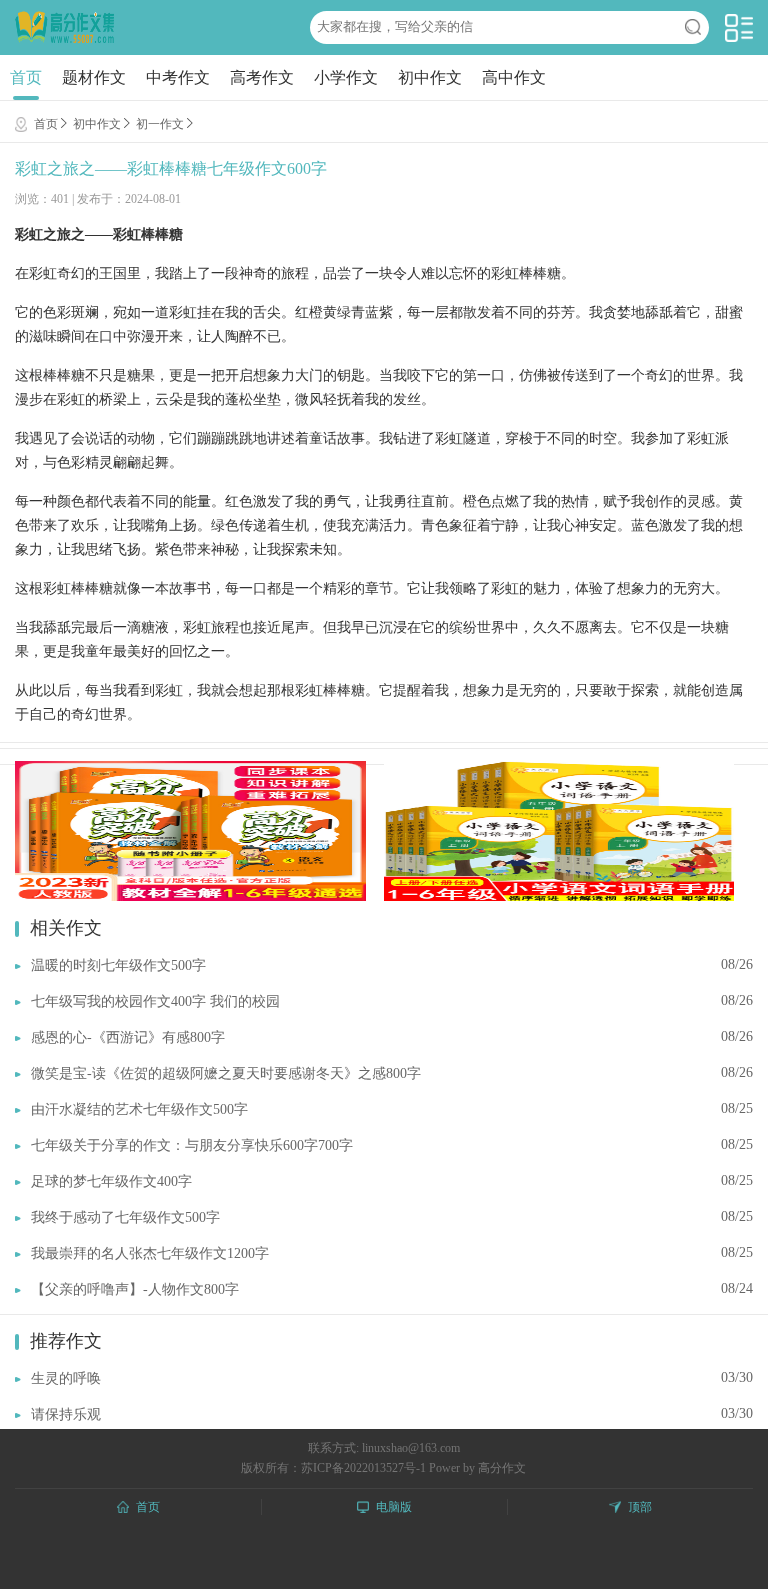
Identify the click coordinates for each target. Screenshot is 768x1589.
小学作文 (346, 77)
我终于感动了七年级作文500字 (125, 1217)
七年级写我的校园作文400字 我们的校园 (155, 1001)
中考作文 (178, 77)
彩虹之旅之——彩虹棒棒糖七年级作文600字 (171, 168)
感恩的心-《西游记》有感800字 (128, 1037)
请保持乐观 (66, 1414)
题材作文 (94, 77)
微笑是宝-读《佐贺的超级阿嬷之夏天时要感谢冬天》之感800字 (226, 1073)
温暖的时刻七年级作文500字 (118, 965)
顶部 (640, 1507)
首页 (26, 77)
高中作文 (514, 77)
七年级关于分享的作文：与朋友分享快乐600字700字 (192, 1145)
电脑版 (394, 1507)
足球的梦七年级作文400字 (111, 1181)
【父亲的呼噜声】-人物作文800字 (135, 1289)
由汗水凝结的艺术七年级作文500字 (139, 1109)
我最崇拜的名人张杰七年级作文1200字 (150, 1253)
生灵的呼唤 (66, 1378)
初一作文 (160, 124)
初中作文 (430, 77)
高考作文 (262, 77)
